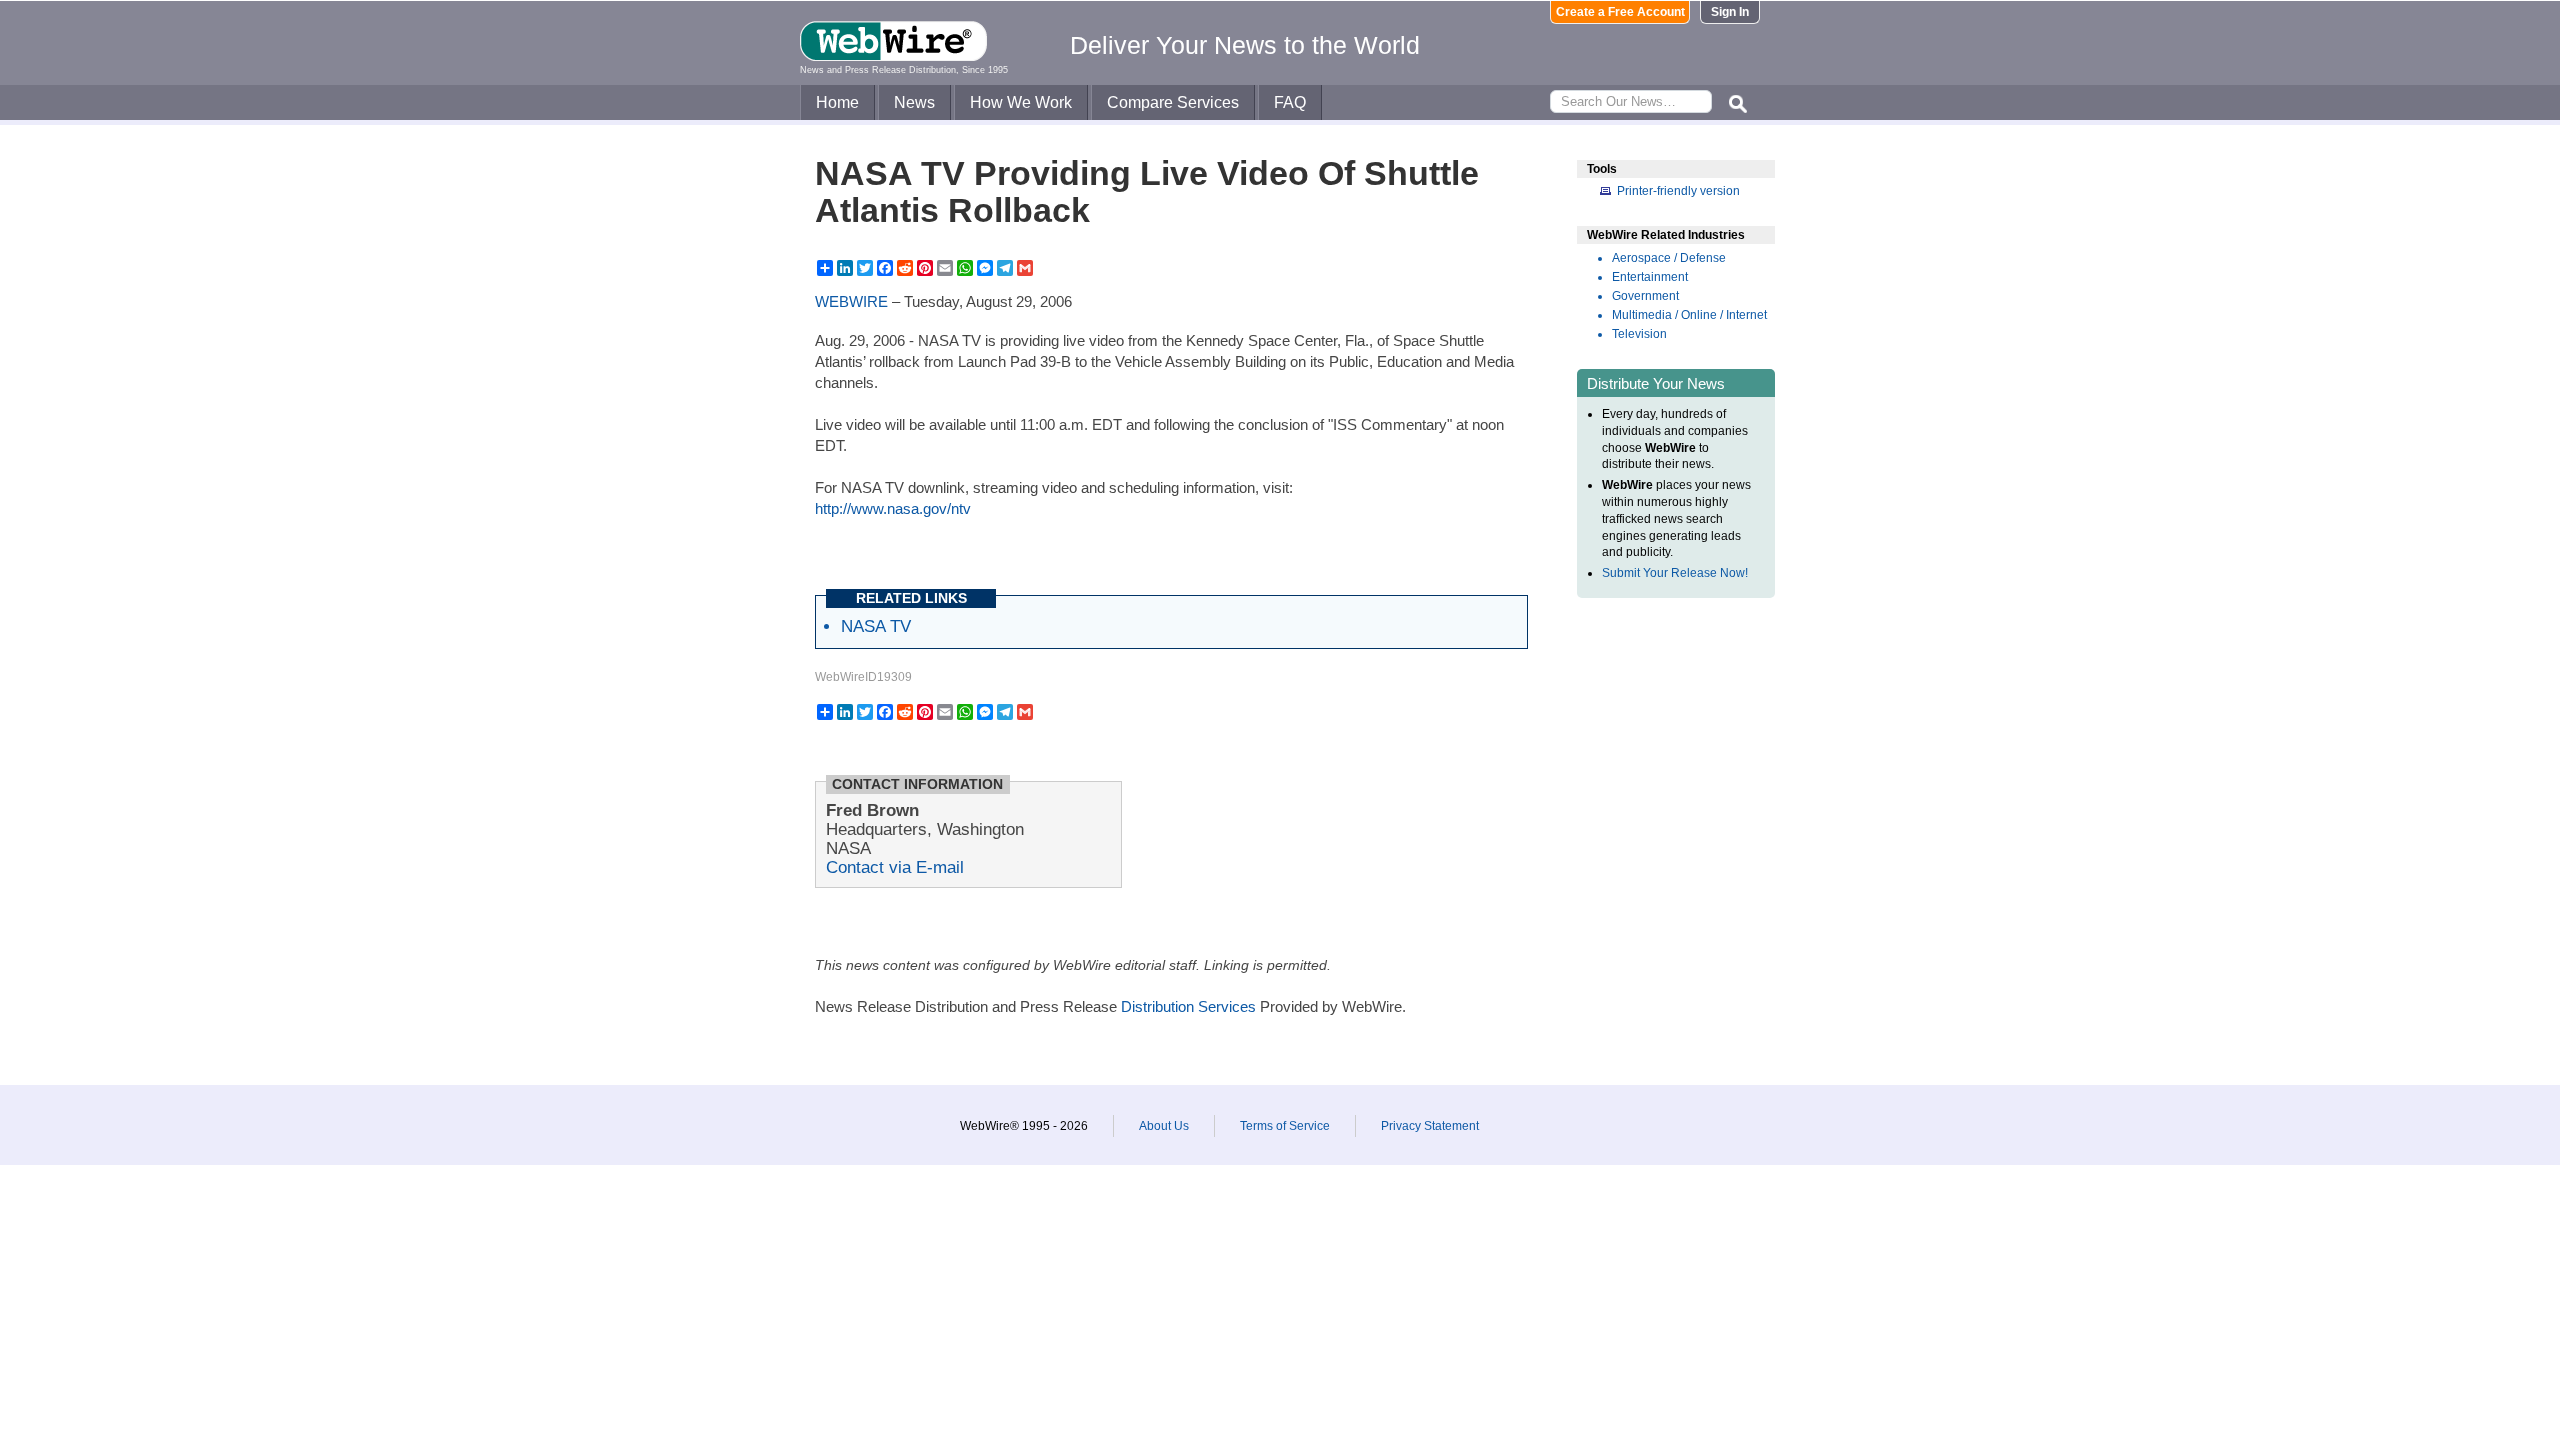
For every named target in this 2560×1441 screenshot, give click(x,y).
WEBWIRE (851, 301)
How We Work (1021, 102)
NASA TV (876, 626)
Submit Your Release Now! (1675, 573)
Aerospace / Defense (1669, 258)
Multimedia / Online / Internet (1689, 315)
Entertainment (1650, 277)
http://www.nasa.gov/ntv (893, 508)
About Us (1164, 1126)
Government (1645, 296)
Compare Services (1173, 102)
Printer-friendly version (1678, 191)
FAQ (1290, 102)
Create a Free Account (1620, 12)
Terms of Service (1285, 1126)
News (914, 102)
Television (1639, 334)
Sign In (1730, 12)
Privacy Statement (1430, 1126)
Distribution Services (1188, 1006)
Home (837, 102)
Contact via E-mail (895, 867)
